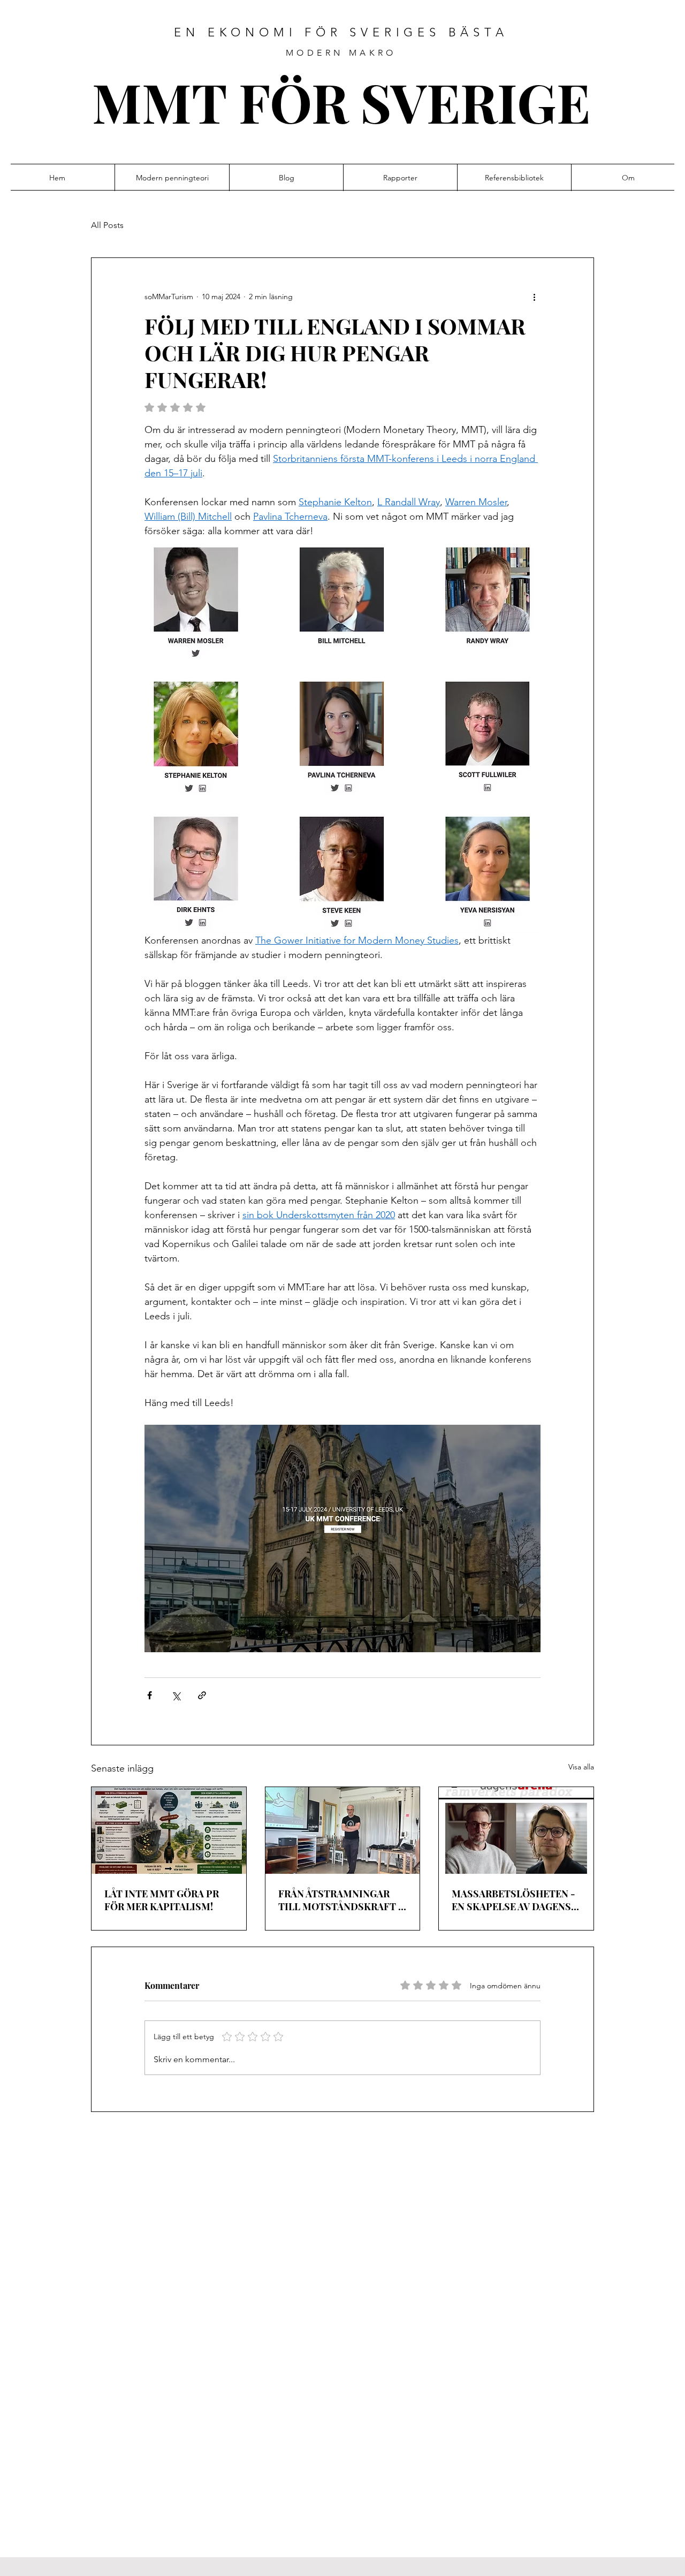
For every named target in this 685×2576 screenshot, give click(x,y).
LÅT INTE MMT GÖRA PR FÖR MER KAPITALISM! (162, 1900)
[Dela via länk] (202, 1695)
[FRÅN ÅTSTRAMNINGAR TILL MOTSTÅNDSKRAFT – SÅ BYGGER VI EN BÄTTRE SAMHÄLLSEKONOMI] (343, 1830)
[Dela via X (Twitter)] (176, 1695)
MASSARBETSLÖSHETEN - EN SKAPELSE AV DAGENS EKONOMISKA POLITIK (513, 1900)
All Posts (107, 225)
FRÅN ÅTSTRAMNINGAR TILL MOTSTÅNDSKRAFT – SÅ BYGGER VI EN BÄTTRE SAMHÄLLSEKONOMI (341, 1900)
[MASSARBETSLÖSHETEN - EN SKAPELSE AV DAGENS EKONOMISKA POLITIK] (516, 1830)
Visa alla (581, 1767)
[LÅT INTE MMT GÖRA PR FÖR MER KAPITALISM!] (169, 1830)
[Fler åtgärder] (534, 297)
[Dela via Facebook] (150, 1695)
